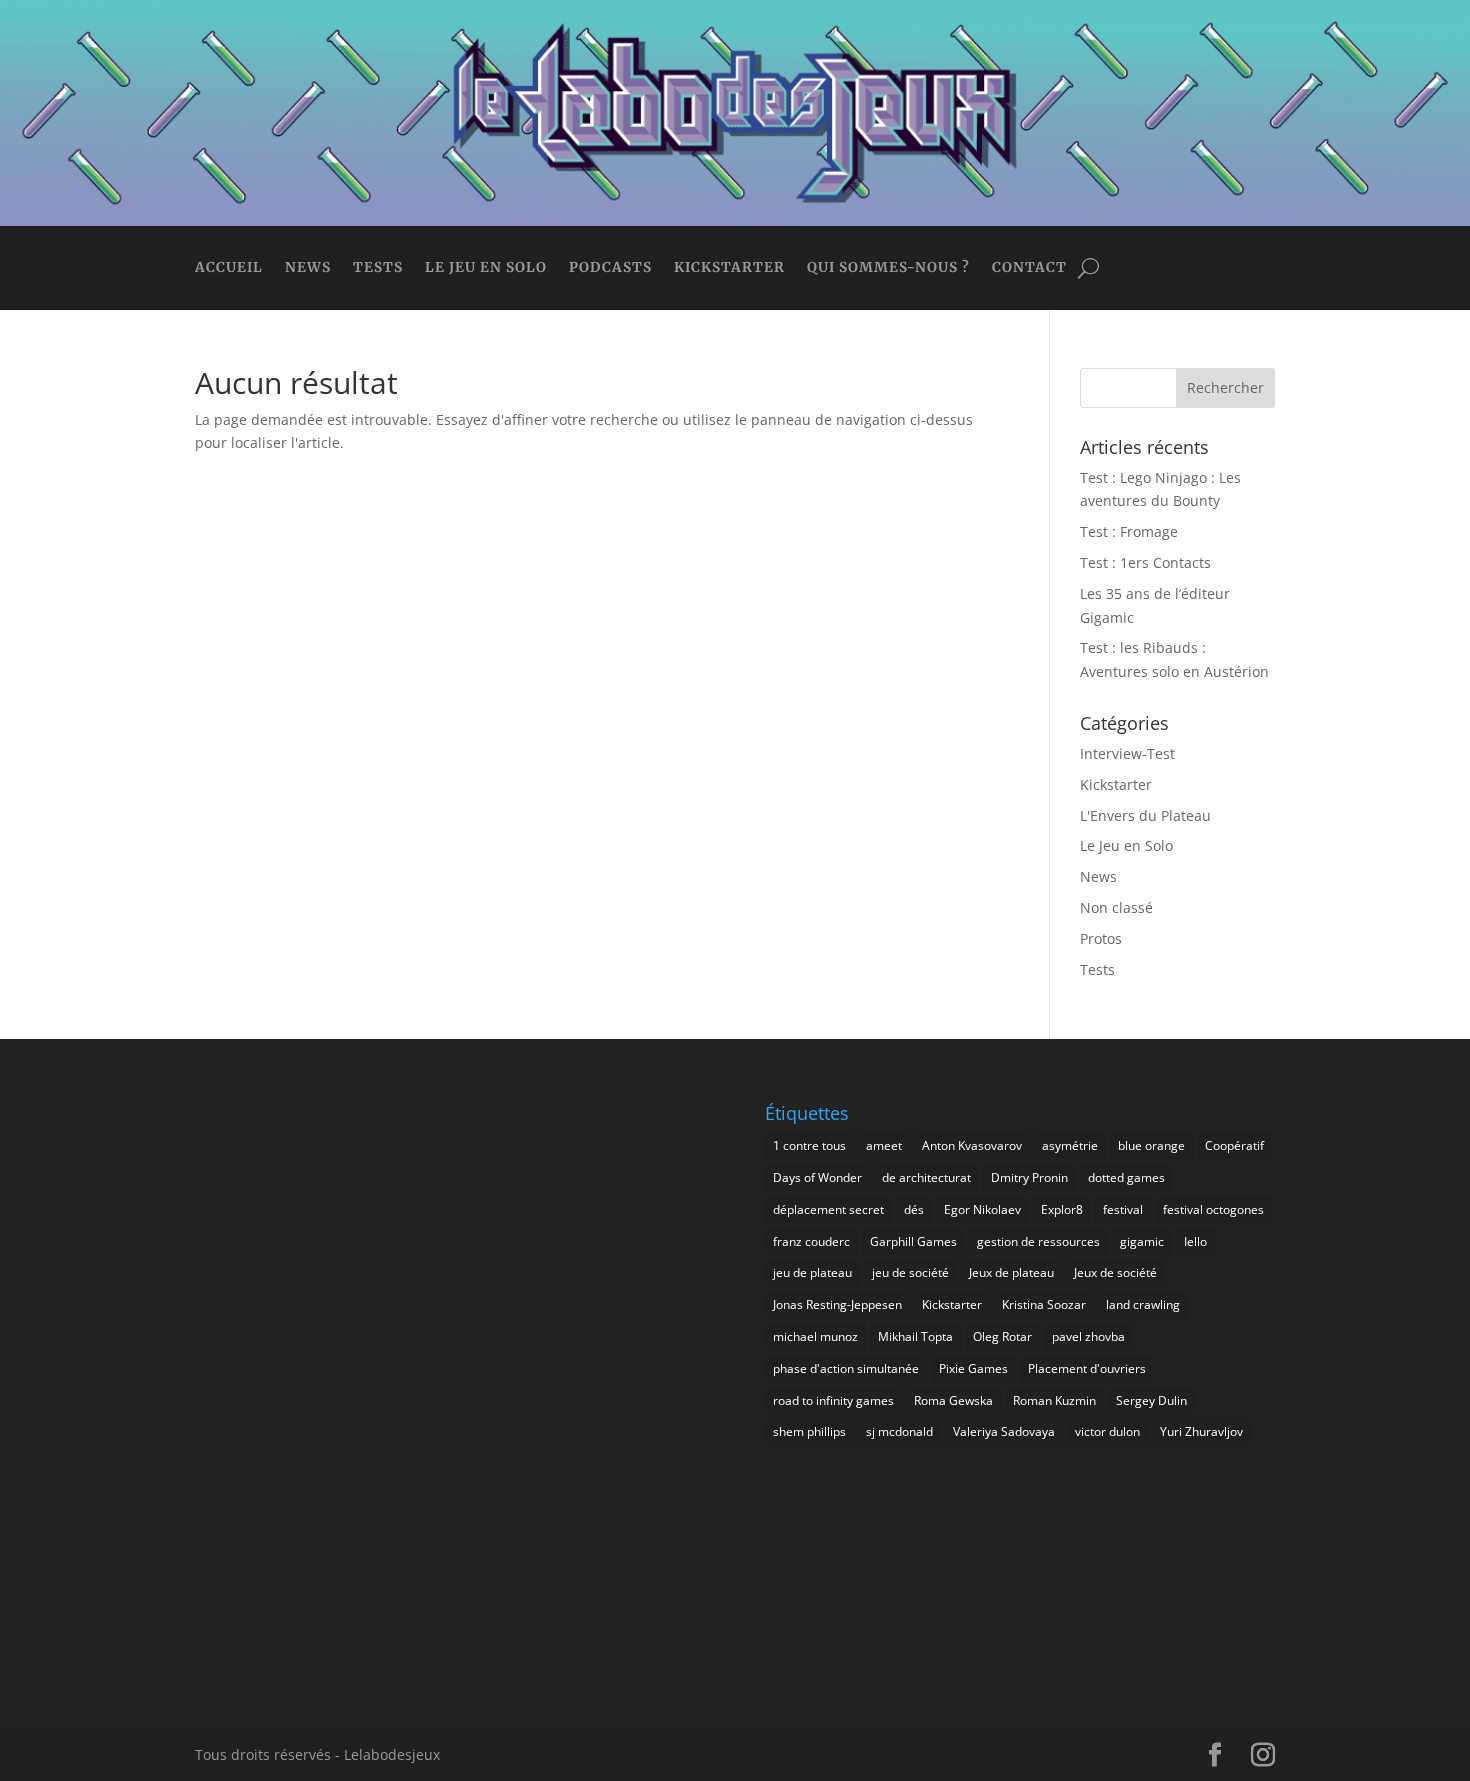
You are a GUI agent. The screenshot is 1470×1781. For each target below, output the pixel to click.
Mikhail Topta (915, 1336)
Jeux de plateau (1011, 1272)
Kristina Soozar (1044, 1304)
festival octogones (1213, 1209)
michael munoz (815, 1336)
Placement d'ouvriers (1087, 1368)
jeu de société (910, 1272)
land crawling (1143, 1304)
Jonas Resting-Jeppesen (837, 1304)
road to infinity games (833, 1400)
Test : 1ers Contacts (1145, 562)
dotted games (1126, 1177)
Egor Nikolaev (982, 1209)
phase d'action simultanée (846, 1368)
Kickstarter (729, 268)
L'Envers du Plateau (1145, 815)
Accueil (229, 268)
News (308, 268)
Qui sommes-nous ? (888, 268)
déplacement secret (828, 1209)
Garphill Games (913, 1241)
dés (914, 1209)
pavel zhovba (1088, 1336)
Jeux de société (1115, 1272)
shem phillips (809, 1431)
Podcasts (610, 268)
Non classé (1116, 907)
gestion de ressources (1038, 1241)
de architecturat (926, 1177)
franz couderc (811, 1241)
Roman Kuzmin (1054, 1400)
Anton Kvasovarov (972, 1145)
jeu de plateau (812, 1272)
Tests (378, 268)
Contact (1029, 268)
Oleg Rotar (1002, 1336)
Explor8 (1062, 1209)
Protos (1101, 938)
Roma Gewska (953, 1400)
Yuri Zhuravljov (1201, 1431)
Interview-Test (1127, 753)
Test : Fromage (1129, 531)
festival (1123, 1209)
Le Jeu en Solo (486, 268)
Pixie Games (973, 1368)
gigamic (1142, 1241)
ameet (884, 1145)
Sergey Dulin (1151, 1400)
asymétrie (1070, 1145)
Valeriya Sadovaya (1004, 1431)
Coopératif (1234, 1145)
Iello (1195, 1241)
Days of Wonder (817, 1177)
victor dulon (1107, 1431)
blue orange (1151, 1145)
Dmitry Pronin (1029, 1177)
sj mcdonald (899, 1431)
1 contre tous (809, 1145)
